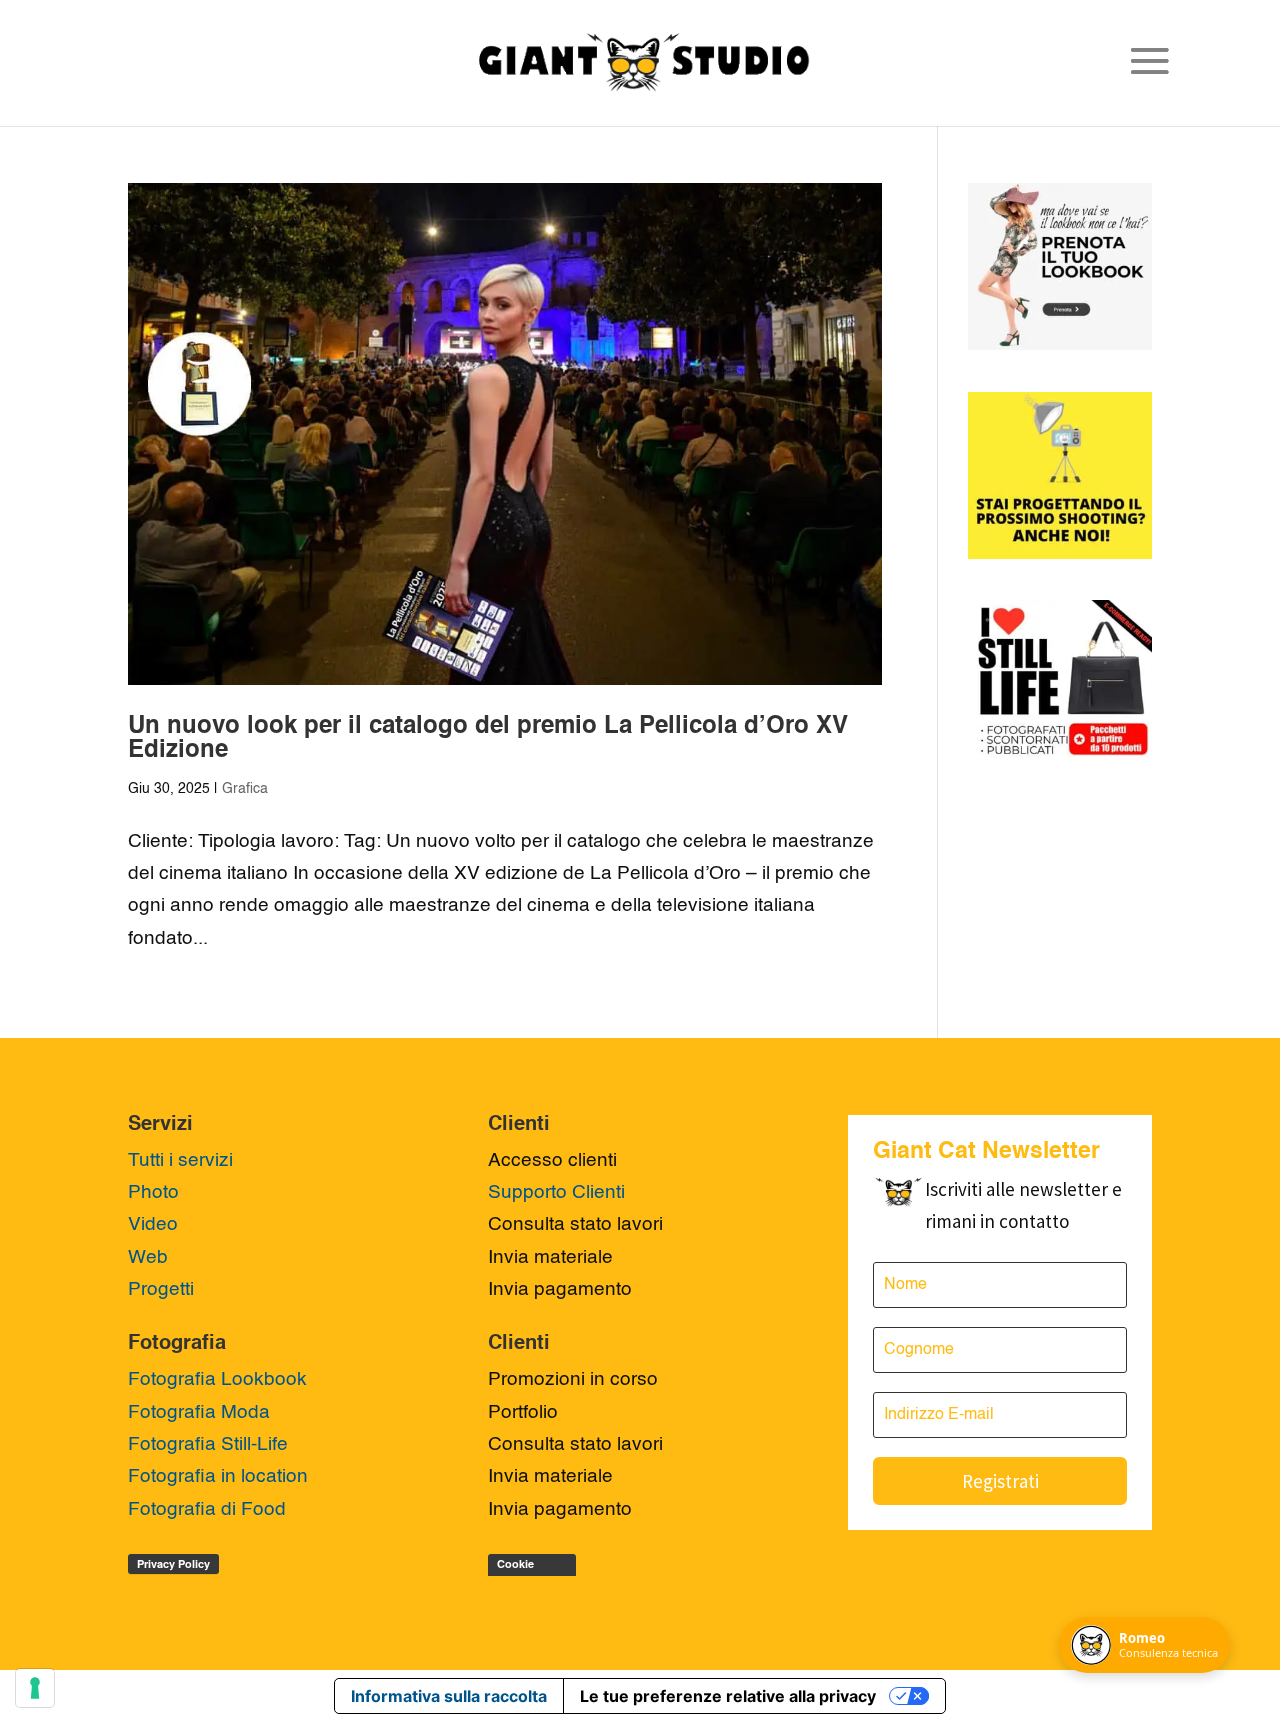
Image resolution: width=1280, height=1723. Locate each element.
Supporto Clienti (556, 1192)
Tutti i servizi (180, 1160)
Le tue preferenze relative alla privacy (728, 1696)
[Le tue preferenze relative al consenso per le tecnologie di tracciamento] (35, 1688)
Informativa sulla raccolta (449, 1696)
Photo (153, 1192)
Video (153, 1224)
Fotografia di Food (207, 1509)
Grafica (245, 789)
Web (148, 1257)
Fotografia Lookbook (217, 1379)
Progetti (161, 1289)
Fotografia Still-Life (208, 1444)
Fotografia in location (218, 1476)
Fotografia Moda (199, 1412)
